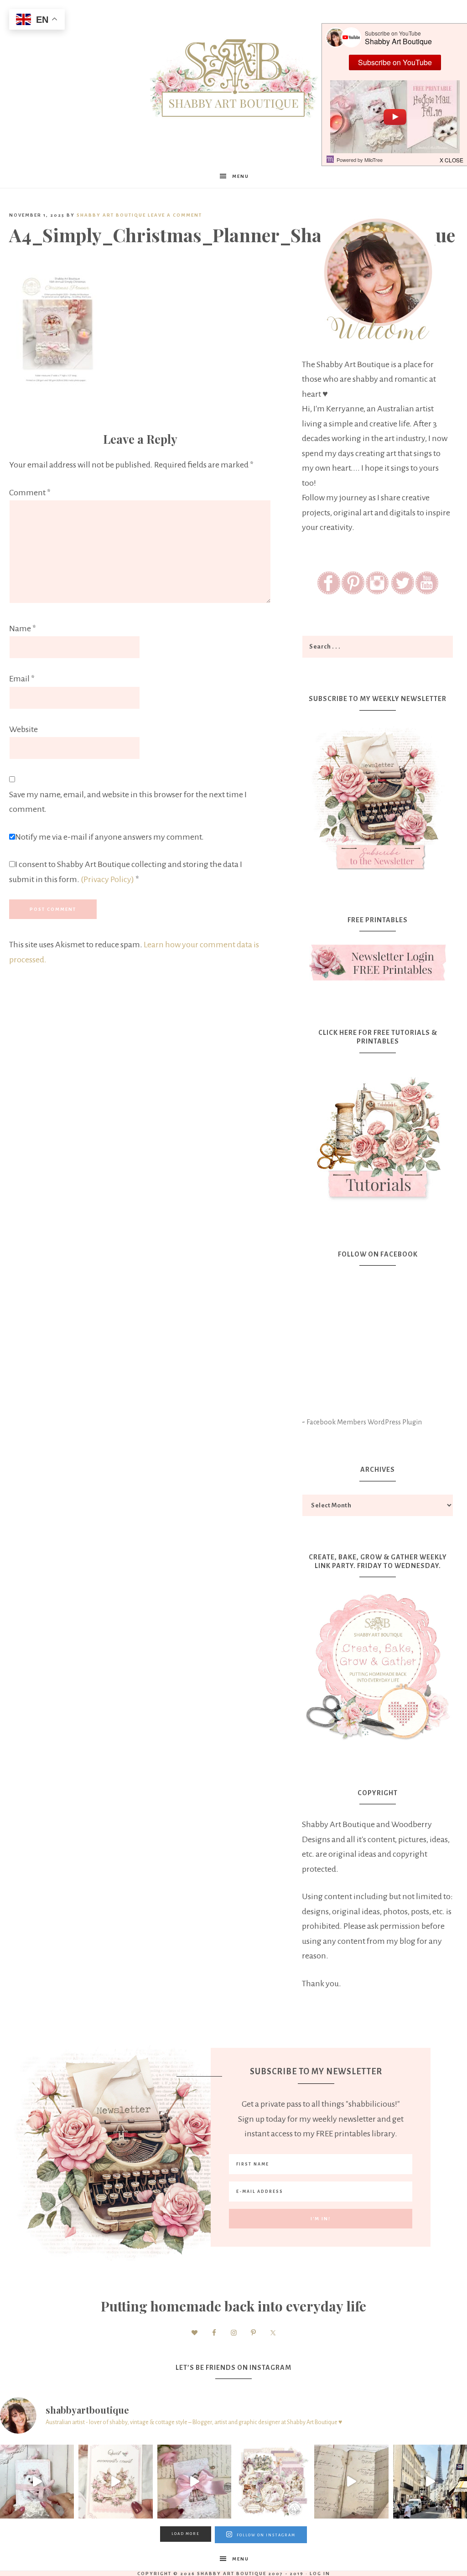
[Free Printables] (378, 963)
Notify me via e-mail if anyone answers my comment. (109, 837)
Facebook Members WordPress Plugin (364, 1422)
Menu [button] (241, 176)
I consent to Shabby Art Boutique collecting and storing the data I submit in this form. (126, 872)
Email (22, 679)
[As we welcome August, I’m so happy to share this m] (115, 2482)
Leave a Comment (175, 215)
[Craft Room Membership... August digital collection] (273, 2482)
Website (23, 729)
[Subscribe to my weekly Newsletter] (378, 872)
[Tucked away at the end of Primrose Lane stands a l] (194, 2482)
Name (23, 628)
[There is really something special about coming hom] (351, 2482)
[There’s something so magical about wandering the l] (430, 2482)
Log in (320, 2573)
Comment (30, 493)
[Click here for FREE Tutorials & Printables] (378, 1134)
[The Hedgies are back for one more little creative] (37, 2482)
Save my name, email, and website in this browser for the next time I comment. (128, 802)
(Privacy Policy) (107, 879)
